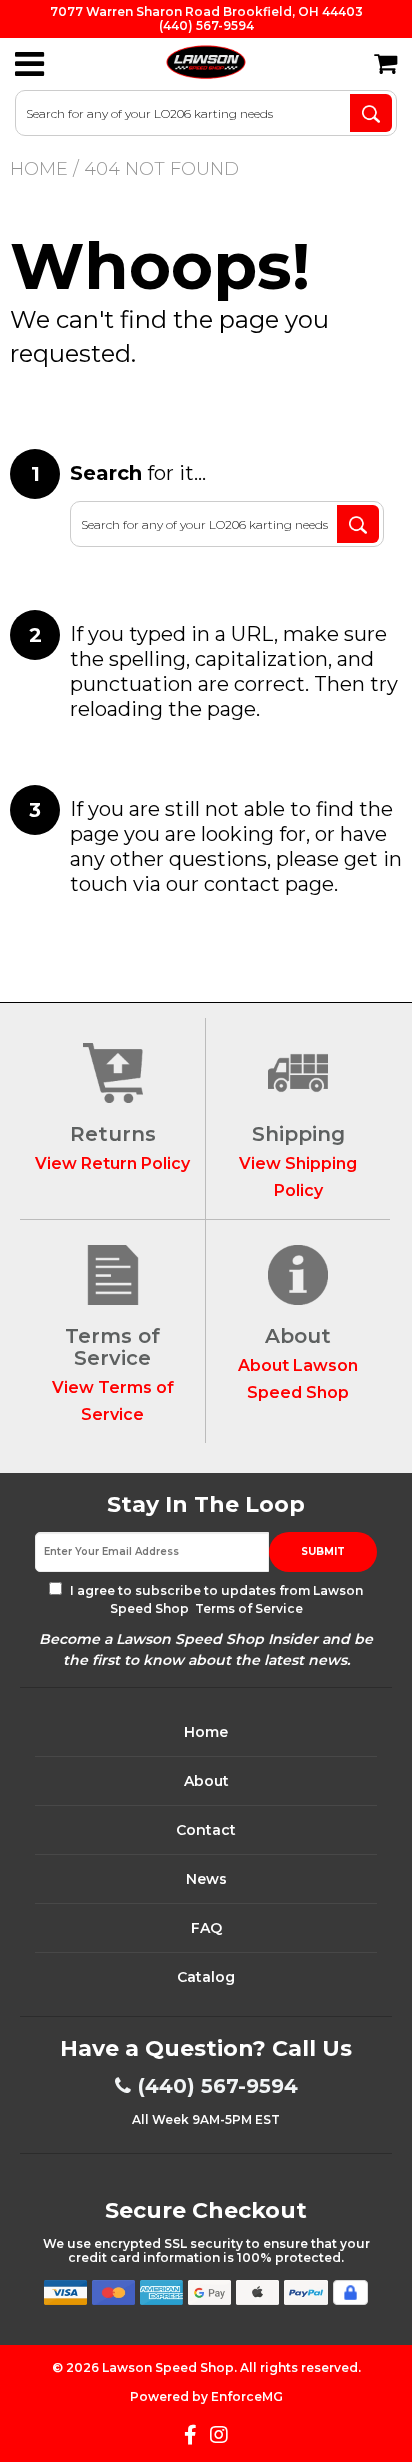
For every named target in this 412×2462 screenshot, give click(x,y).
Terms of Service (247, 1608)
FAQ (206, 1928)
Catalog (206, 1977)
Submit (323, 1551)
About (206, 1781)
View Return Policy (112, 1163)
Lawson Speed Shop (168, 2367)
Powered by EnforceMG (206, 2396)
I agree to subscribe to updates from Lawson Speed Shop (215, 1599)
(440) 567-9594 (218, 2086)
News (206, 1879)
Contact (206, 1830)
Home (39, 169)
